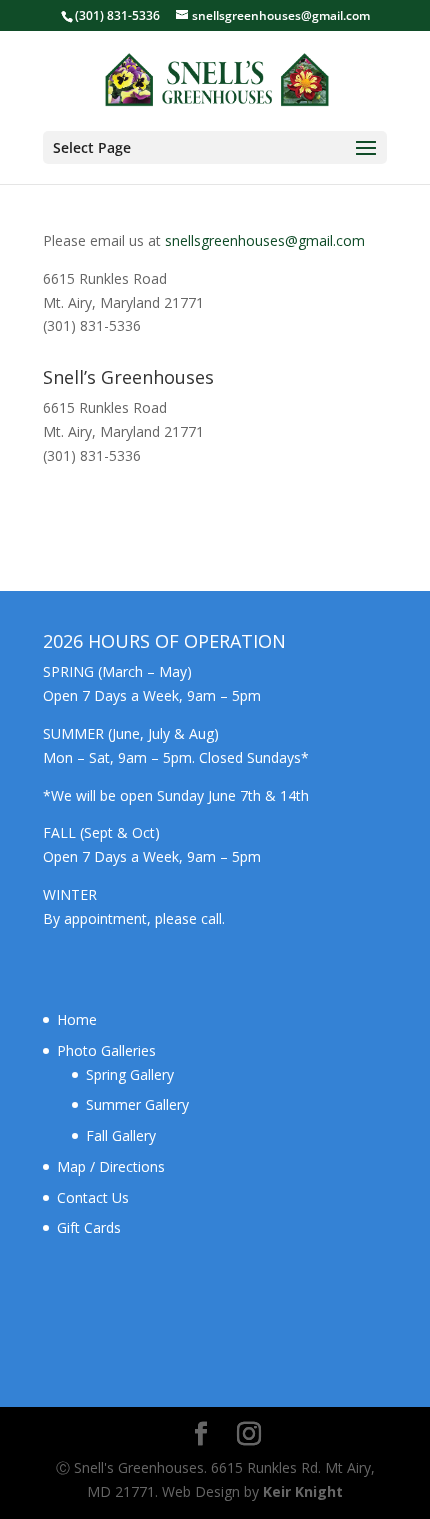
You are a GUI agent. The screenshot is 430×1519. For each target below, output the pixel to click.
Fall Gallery (121, 1135)
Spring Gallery (130, 1074)
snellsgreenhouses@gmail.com (265, 240)
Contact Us (93, 1197)
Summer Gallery (137, 1104)
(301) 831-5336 (117, 15)
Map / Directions (111, 1166)
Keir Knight (303, 1491)
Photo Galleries (106, 1050)
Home (77, 1019)
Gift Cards (89, 1227)
